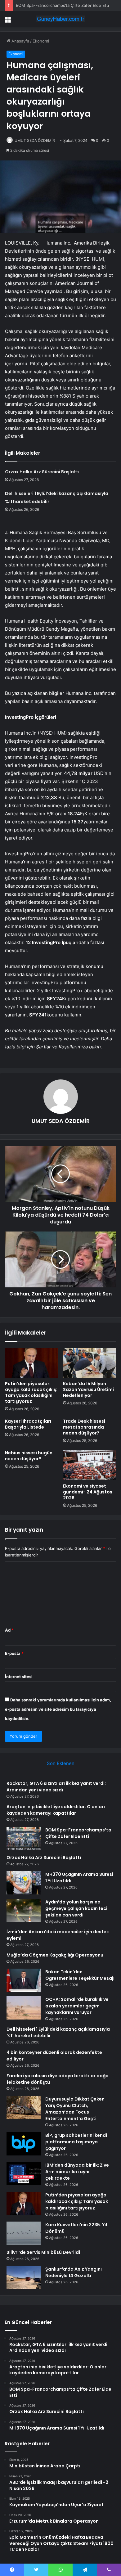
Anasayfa (20, 41)
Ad (9, 1630)
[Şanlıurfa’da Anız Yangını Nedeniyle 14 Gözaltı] (24, 2278)
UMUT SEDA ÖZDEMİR (35, 140)
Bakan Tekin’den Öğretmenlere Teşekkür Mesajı (80, 1975)
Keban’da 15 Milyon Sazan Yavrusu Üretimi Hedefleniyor (88, 1389)
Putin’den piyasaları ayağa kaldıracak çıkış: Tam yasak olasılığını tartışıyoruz (31, 1392)
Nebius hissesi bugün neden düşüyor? (29, 1456)
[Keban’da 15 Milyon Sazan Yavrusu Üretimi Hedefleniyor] (90, 1363)
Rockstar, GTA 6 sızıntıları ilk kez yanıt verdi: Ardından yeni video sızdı (56, 1787)
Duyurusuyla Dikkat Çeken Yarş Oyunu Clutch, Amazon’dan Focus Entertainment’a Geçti (75, 2109)
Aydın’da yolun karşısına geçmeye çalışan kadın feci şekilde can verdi (76, 1908)
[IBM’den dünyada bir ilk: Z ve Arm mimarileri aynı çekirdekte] (24, 2174)
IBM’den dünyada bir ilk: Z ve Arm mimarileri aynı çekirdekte (77, 2172)
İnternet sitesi (19, 1677)
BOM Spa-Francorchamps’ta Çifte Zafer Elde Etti (62, 5)
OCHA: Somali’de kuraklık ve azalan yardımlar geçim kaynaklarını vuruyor (77, 2006)
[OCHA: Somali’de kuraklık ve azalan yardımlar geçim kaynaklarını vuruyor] (24, 2008)
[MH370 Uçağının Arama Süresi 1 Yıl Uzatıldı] (24, 1883)
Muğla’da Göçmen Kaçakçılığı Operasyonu (55, 1955)
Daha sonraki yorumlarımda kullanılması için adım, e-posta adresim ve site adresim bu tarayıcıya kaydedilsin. (58, 1709)
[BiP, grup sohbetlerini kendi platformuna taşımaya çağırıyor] (24, 2144)
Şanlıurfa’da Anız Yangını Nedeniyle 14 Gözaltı (74, 2272)
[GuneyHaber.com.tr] (60, 19)
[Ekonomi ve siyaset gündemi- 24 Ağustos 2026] (90, 1465)
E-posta (14, 1653)
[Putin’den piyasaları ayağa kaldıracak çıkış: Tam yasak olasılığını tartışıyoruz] (31, 1363)
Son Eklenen (61, 1763)
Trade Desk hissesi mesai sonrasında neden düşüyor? (84, 1427)
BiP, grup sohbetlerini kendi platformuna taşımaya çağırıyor (76, 2142)
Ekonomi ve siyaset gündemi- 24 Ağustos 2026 (88, 1492)
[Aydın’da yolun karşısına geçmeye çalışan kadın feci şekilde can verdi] (24, 1910)
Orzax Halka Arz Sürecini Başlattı (42, 472)
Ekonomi (41, 41)
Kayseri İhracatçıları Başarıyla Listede (28, 1424)
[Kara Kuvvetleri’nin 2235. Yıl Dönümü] (24, 2233)
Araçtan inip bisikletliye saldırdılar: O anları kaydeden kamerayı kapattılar (56, 1810)
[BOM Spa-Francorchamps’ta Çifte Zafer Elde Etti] (24, 1838)
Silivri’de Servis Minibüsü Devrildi (43, 2252)
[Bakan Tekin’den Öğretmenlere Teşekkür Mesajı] (24, 1980)
